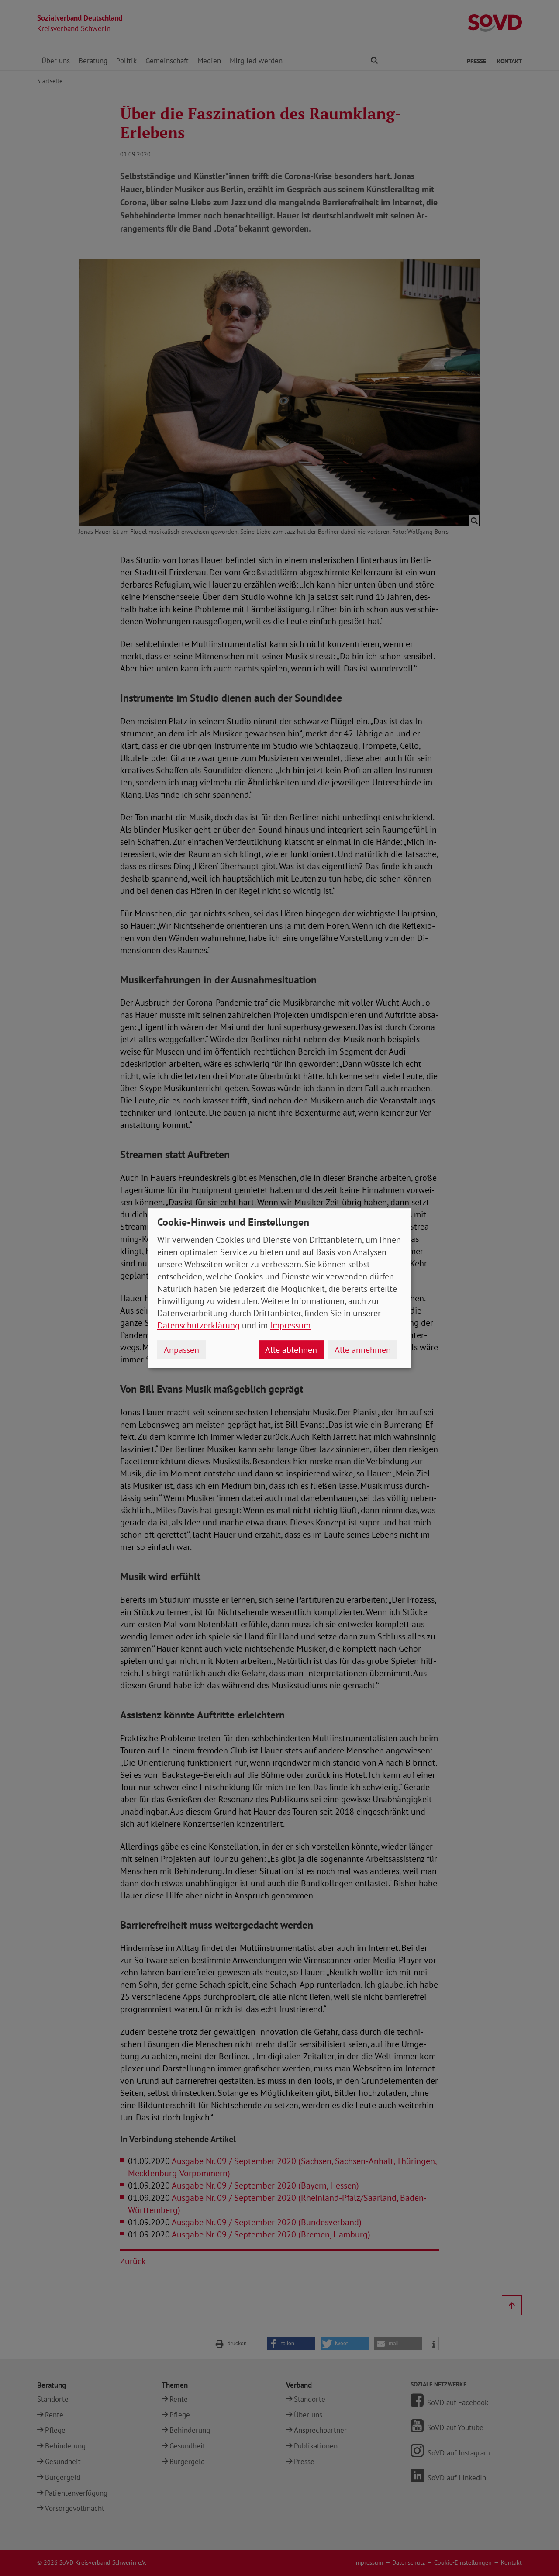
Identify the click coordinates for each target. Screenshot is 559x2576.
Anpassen (181, 1350)
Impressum (290, 1325)
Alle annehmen (363, 1350)
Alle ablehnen (291, 1350)
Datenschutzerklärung (198, 1325)
